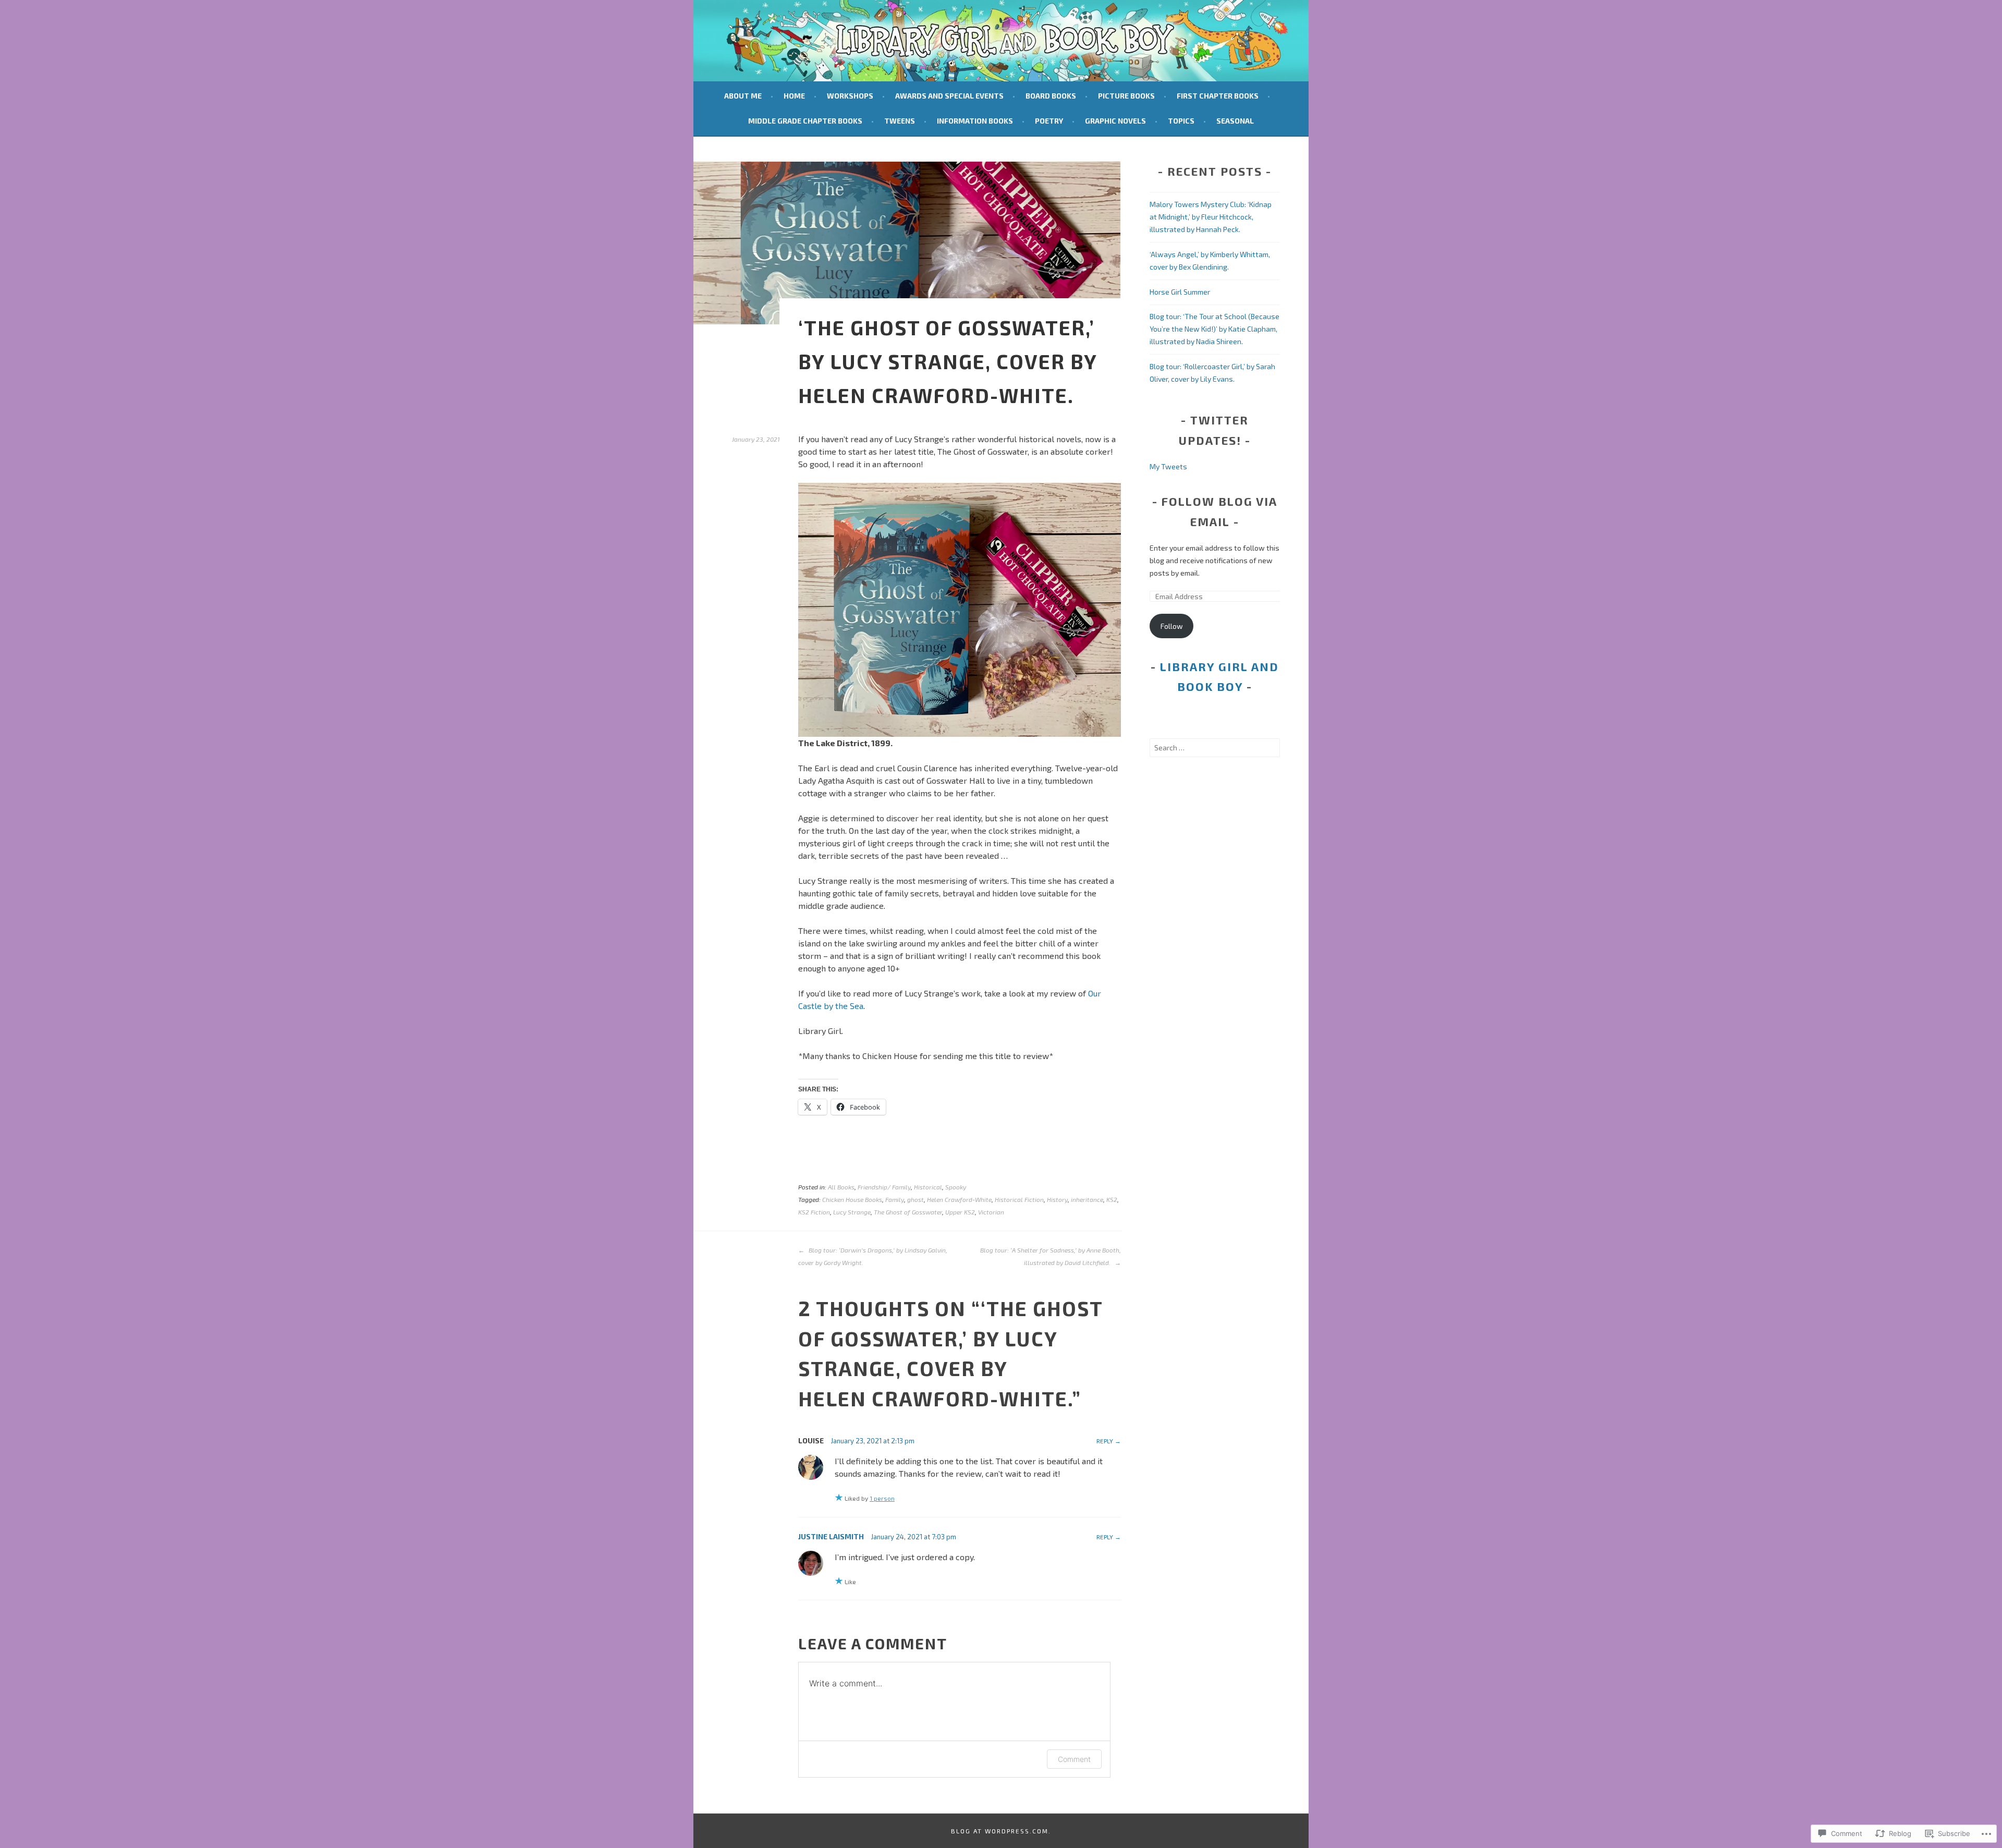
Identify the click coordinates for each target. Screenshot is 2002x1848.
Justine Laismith (831, 1536)
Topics (1181, 121)
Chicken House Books (852, 1199)
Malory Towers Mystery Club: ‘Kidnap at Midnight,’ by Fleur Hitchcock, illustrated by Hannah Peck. (1211, 217)
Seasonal (1235, 121)
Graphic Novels (1115, 121)
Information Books (975, 121)
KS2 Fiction (814, 1212)
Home (794, 96)
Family (895, 1199)
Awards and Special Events (949, 96)
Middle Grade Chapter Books (805, 121)
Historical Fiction (1019, 1199)
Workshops (850, 96)
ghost (915, 1199)
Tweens (900, 121)
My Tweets (1168, 466)
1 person (882, 1498)
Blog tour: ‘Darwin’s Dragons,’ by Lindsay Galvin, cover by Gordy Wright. (873, 1256)
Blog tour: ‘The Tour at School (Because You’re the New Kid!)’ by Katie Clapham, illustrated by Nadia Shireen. (1214, 329)
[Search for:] (1215, 747)
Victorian (991, 1212)
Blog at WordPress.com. (1001, 1831)
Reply (1105, 1441)
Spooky (956, 1187)
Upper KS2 (960, 1212)
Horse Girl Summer (1180, 292)
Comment (1074, 1759)
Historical (928, 1187)
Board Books (1051, 96)
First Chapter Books (1218, 96)
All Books (841, 1187)
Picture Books (1126, 96)
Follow (1172, 626)
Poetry (1049, 121)
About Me (743, 96)
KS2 (1112, 1199)
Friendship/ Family (884, 1187)
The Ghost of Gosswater (908, 1212)
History (1057, 1199)
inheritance (1087, 1199)
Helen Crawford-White (959, 1199)
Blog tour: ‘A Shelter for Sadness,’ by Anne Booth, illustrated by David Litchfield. (1051, 1256)
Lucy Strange (852, 1212)
